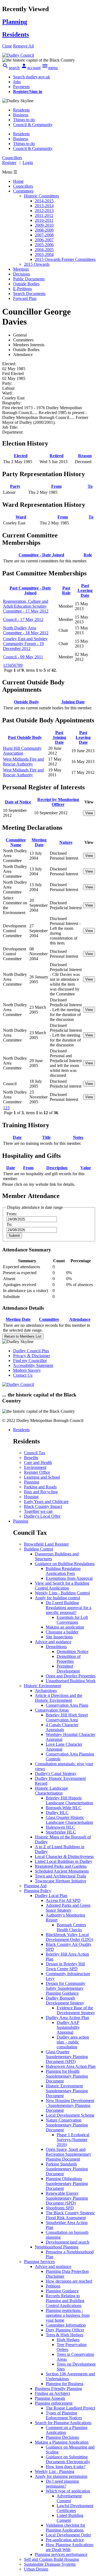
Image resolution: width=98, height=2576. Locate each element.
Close (7, 46)
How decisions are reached (69, 2281)
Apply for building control (57, 1598)
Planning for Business (65, 2384)
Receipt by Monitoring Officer (58, 802)
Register (9, 163)
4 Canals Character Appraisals (62, 1727)
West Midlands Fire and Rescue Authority (23, 762)
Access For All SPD (63, 1900)
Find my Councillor (30, 1361)
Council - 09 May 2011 (23, 657)
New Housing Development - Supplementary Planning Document (70, 2105)
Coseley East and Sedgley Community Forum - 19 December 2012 (25, 644)
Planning (32, 1482)
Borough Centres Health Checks (71, 1927)
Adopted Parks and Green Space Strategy (68, 1908)
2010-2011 (44, 220)
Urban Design (36, 2569)
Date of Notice (18, 802)
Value (86, 1168)
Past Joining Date (59, 737)
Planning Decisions (62, 2437)
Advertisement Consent (69, 2498)
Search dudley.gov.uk (32, 77)
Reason (85, 456)
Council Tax (35, 1453)
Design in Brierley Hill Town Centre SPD (65, 1966)
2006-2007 (44, 240)
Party (15, 486)
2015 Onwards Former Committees (65, 259)
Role (88, 555)
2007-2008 (44, 235)
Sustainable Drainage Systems (50, 2564)
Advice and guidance (53, 1642)
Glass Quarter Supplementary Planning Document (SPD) (67, 2057)
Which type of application (68, 2491)
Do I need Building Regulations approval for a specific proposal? (68, 1608)
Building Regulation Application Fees (63, 1571)
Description (57, 1168)
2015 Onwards (37, 264)
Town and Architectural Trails (60, 1876)
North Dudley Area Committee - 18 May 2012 (26, 630)
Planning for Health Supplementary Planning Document (67, 2076)
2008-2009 (44, 230)
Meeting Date (39, 842)
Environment (35, 1467)
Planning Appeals (50, 2398)
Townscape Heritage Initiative (61, 1881)
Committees (23, 191)
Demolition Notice (73, 1651)
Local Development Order (68, 2535)
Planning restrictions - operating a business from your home (68, 2315)
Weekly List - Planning (55, 2471)
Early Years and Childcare (46, 1502)
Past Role (66, 590)
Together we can (38, 1511)
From (56, 486)
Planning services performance (61, 2554)
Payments (21, 87)
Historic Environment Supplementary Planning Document (67, 2091)
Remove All (23, 46)
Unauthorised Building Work (71, 1681)
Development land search (68, 2242)
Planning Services (39, 2262)
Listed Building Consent (70, 2518)
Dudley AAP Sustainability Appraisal (68, 2027)
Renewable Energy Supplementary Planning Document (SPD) (67, 2198)
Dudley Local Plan (51, 1896)
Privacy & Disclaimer (32, 1356)
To (90, 486)
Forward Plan (25, 298)
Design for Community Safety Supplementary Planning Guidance (66, 1988)
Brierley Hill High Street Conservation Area (67, 1717)
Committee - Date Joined (41, 555)
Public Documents (29, 279)
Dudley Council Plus (31, 1351)
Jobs (17, 82)
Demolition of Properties (69, 1659)
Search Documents (29, 294)
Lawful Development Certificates (75, 2508)
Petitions (53, 2286)
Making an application (65, 1627)
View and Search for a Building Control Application (62, 1586)
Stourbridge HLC (61, 1832)
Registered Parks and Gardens (61, 1866)
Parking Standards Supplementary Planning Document (67, 2169)
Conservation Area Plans (67, 1705)
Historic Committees (42, 196)
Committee (49, 1319)
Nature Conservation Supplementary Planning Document (67, 2125)
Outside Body (26, 702)
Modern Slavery (27, 1370)
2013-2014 (44, 206)
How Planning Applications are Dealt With (70, 2547)
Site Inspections (59, 1637)
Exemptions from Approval (69, 1578)
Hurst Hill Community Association (22, 751)
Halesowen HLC (60, 1827)
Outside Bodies (26, 284)
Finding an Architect (52, 2393)
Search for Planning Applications (63, 2423)
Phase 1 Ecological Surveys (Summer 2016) (73, 2140)
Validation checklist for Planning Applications (65, 2528)
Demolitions (56, 1647)
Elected (21, 456)
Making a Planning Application (62, 2442)
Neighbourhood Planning (57, 2247)
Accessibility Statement (33, 1365)
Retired (56, 456)
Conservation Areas (52, 1710)
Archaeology (46, 1691)
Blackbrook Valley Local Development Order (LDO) (69, 1937)
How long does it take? (66, 2467)
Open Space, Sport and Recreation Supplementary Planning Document (68, 2154)
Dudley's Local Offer (42, 1516)
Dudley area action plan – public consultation (73, 2042)
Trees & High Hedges (65, 2335)
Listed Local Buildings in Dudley (64, 1861)
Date (17, 1137)
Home (18, 181)
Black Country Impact (43, 1506)
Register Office (37, 1472)
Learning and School (42, 1477)
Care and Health (38, 1462)
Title (46, 1137)
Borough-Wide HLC (64, 1808)
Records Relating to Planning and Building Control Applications (65, 2301)
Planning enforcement (54, 2403)
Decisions (22, 274)
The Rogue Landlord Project (70, 2408)
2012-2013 (44, 211)
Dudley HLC (57, 1813)
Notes (78, 1137)
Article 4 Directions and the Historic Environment (59, 1698)
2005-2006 (44, 245)
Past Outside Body (25, 737)
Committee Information (66, 2325)
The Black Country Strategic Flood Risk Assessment (70, 2215)
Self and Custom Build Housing (51, 2559)
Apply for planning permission (61, 2476)
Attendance (80, 1319)
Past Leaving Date (85, 590)
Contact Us (23, 1375)
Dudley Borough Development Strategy (65, 2000)
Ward (21, 517)
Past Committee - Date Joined (30, 590)
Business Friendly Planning (58, 2388)
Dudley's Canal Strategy (56, 1774)
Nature (66, 842)
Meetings (21, 269)
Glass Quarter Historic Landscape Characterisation (69, 1820)
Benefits (31, 1458)
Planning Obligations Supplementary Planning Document (67, 2183)
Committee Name (16, 842)
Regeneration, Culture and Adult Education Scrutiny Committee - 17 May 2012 (26, 606)
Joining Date (73, 702)
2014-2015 (44, 201)
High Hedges (68, 2340)
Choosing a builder (62, 1632)
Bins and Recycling (41, 1492)
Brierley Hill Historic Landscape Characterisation (69, 1800)
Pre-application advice (65, 2540)
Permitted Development (68, 1669)
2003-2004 (44, 254)
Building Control (39, 1549)
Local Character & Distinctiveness (64, 1856)
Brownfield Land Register (46, 1544)
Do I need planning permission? (62, 2484)
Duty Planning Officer (65, 2330)
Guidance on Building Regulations (65, 1564)
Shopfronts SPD (60, 2208)
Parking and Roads (40, 1487)
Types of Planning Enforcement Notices (64, 2415)
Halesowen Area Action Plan (71, 2066)
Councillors (23, 186)
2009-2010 (44, 225)
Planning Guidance (62, 2291)
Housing (31, 1497)
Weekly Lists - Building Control (62, 1593)
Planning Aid (35, 1886)
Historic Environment (42, 1686)
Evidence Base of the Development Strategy (76, 2010)
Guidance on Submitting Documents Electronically (68, 2459)
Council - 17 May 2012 (23, 619)
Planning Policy (38, 1891)
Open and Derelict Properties (71, 1676)
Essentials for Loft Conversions (72, 1620)
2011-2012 (44, 215)
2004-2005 (44, 250)
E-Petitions (22, 289)
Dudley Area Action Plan (67, 2018)
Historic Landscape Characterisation (51, 1791)
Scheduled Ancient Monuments (62, 1871)
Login (28, 163)
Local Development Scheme (70, 2115)
